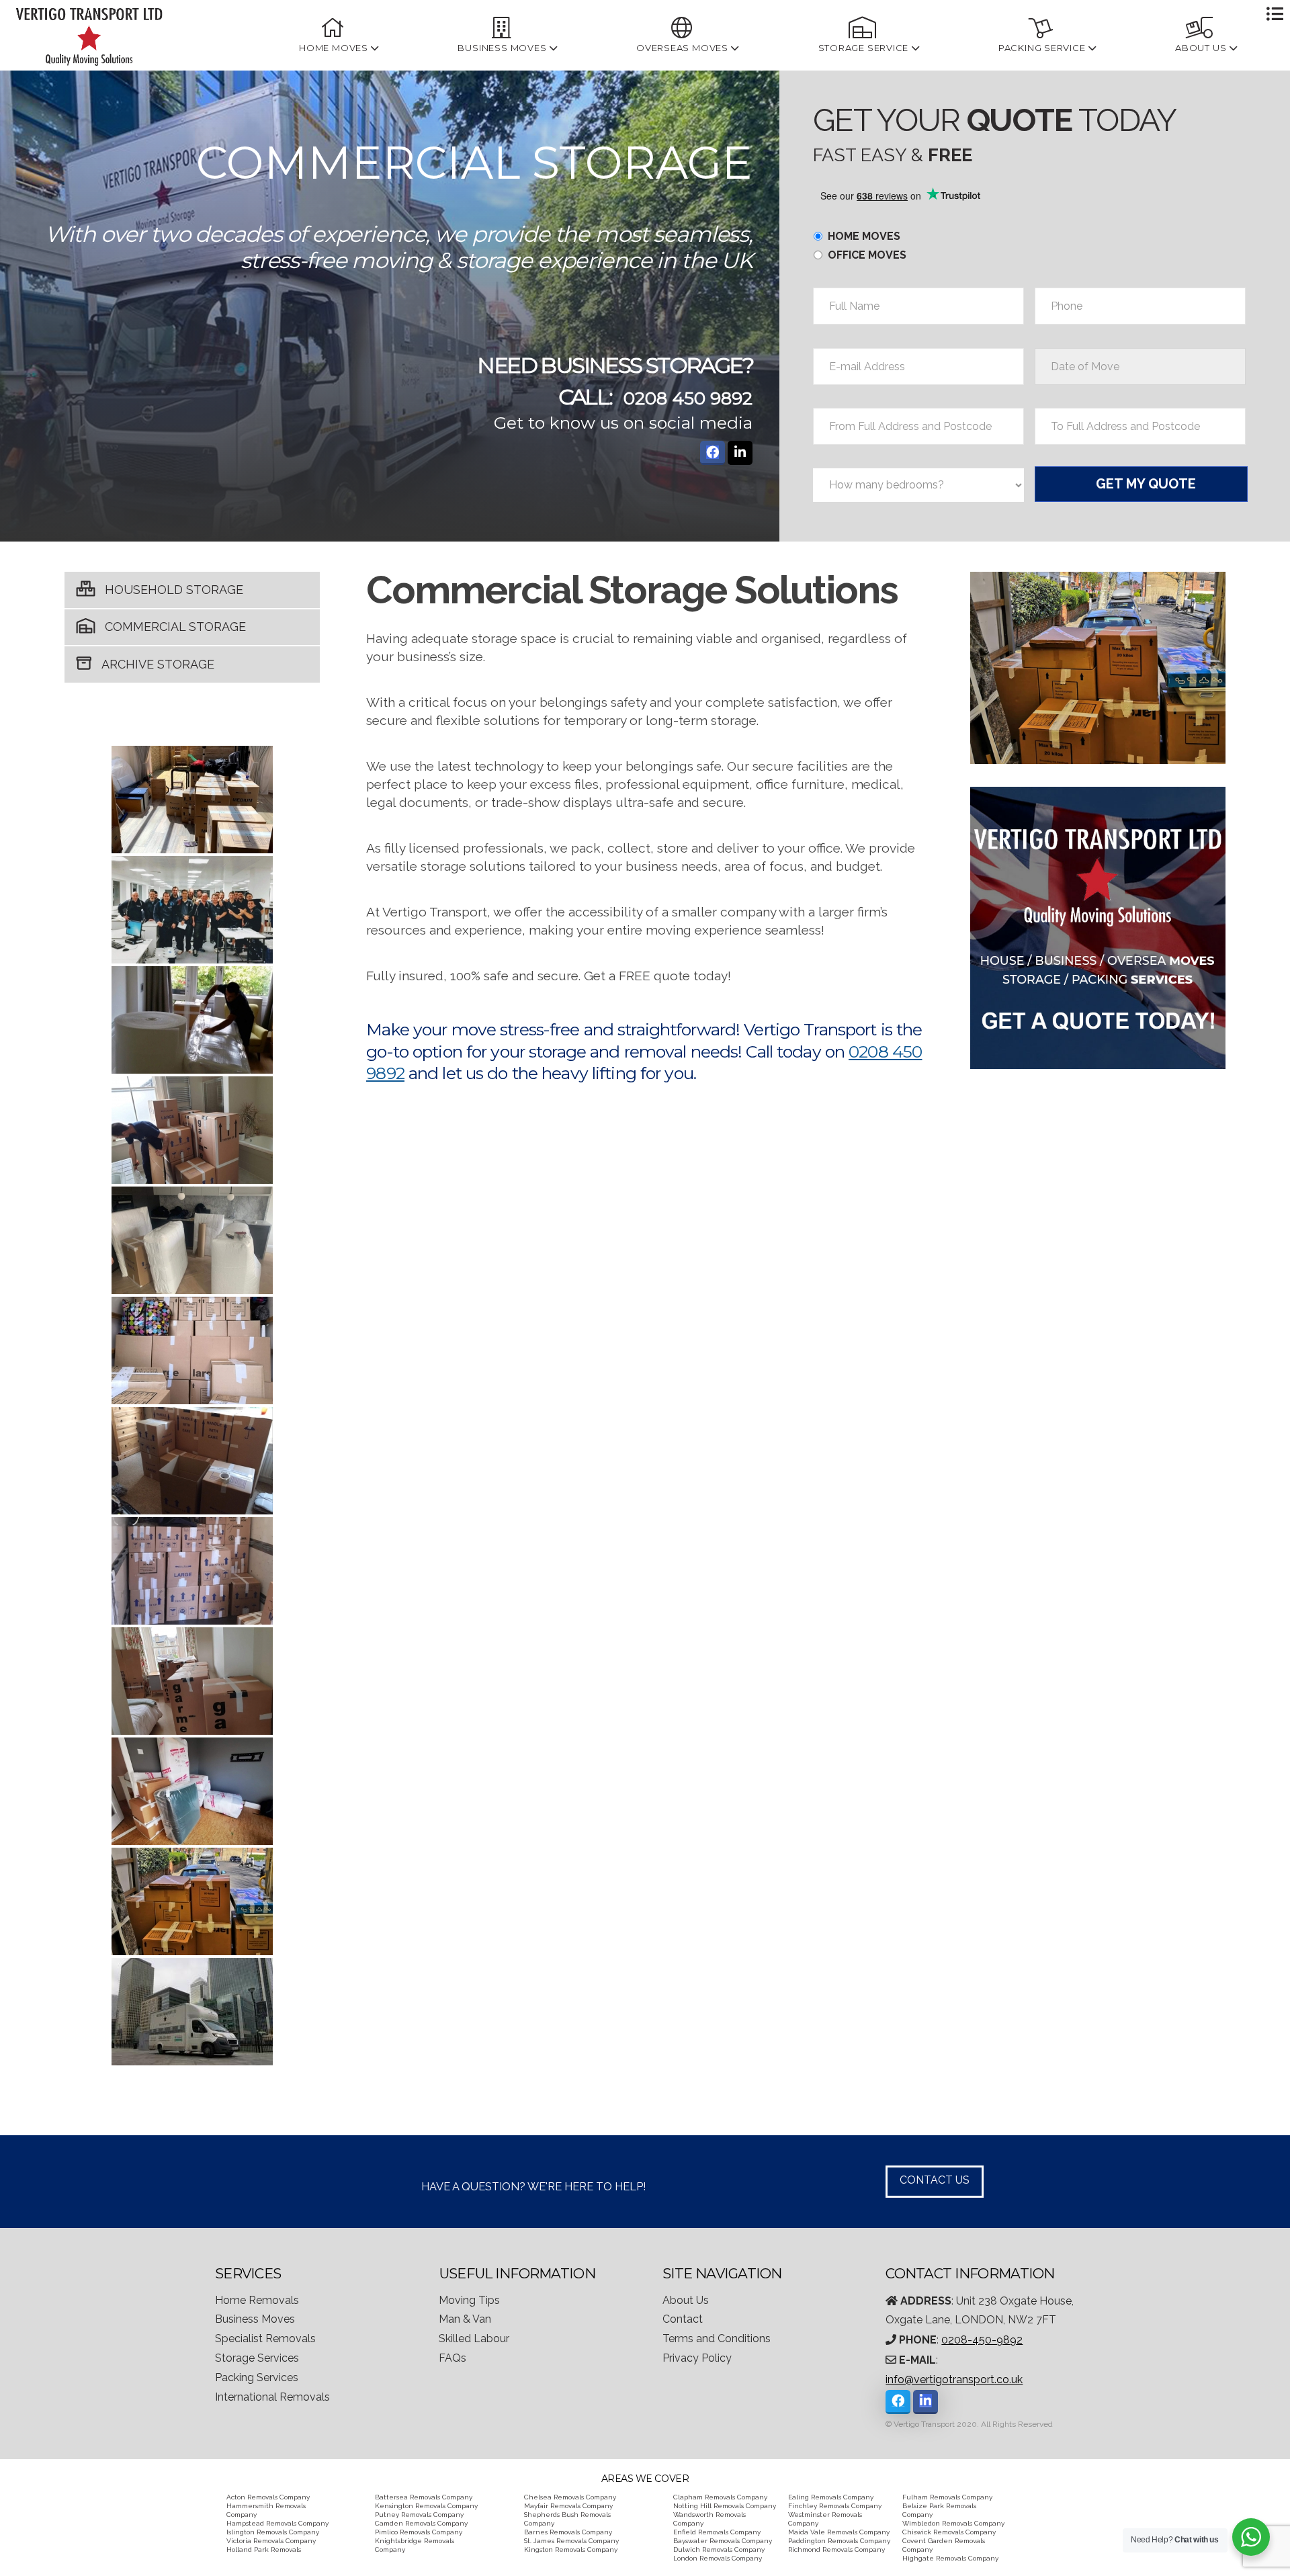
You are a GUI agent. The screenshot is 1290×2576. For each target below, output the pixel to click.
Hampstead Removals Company (277, 2523)
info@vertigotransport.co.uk (954, 2379)
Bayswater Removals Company (723, 2541)
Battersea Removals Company (424, 2497)
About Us (686, 2300)
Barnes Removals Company (568, 2532)
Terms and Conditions (717, 2338)
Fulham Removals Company (947, 2497)
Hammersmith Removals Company (266, 2510)
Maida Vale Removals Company (839, 2532)
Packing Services (257, 2377)
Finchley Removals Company (835, 2506)
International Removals (272, 2397)
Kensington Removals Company (426, 2506)
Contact (683, 2319)
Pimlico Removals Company (419, 2532)
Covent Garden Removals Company (944, 2545)
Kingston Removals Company (571, 2549)
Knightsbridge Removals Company (415, 2545)
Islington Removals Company (273, 2532)
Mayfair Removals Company (568, 2506)
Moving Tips (469, 2300)
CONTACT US (935, 2180)
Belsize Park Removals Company (939, 2510)
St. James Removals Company (571, 2541)
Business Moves (255, 2319)
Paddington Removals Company (839, 2541)
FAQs (453, 2358)
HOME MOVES (864, 236)
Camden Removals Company (421, 2523)
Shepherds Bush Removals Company (567, 2519)
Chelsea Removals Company (570, 2497)
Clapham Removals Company (720, 2497)
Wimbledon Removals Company (953, 2523)
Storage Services (257, 2358)
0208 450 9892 (688, 398)
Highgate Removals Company (950, 2558)
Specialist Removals (265, 2338)
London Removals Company (718, 2558)
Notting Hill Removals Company (725, 2506)
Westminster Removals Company (825, 2519)
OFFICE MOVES (867, 255)
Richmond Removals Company (836, 2549)
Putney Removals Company (419, 2515)
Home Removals (257, 2300)
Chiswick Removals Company (949, 2532)
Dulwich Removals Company (719, 2549)
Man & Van (465, 2319)
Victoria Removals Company (271, 2541)
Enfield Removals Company (717, 2532)
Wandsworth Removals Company (709, 2519)
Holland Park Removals (264, 2549)
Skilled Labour (474, 2338)
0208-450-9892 (982, 2340)
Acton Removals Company (268, 2497)
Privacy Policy (697, 2358)
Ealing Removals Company (831, 2497)
